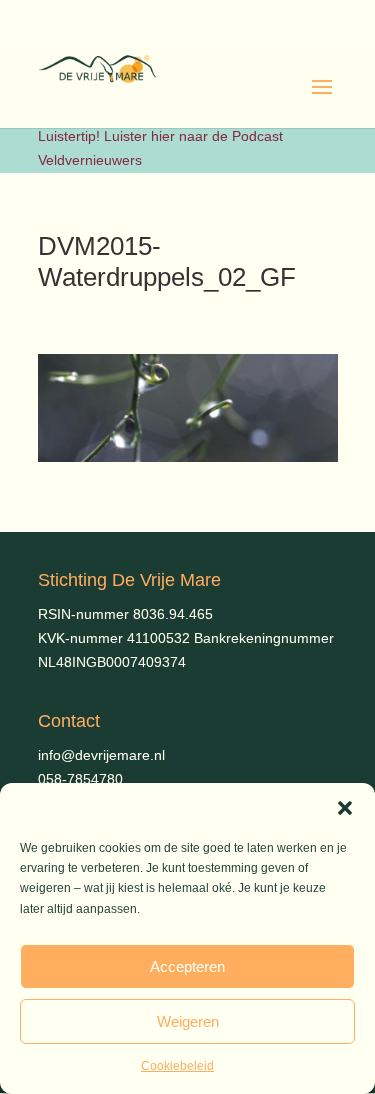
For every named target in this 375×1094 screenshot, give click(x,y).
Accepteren (187, 966)
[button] (345, 808)
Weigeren (188, 1021)
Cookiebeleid (177, 1066)
